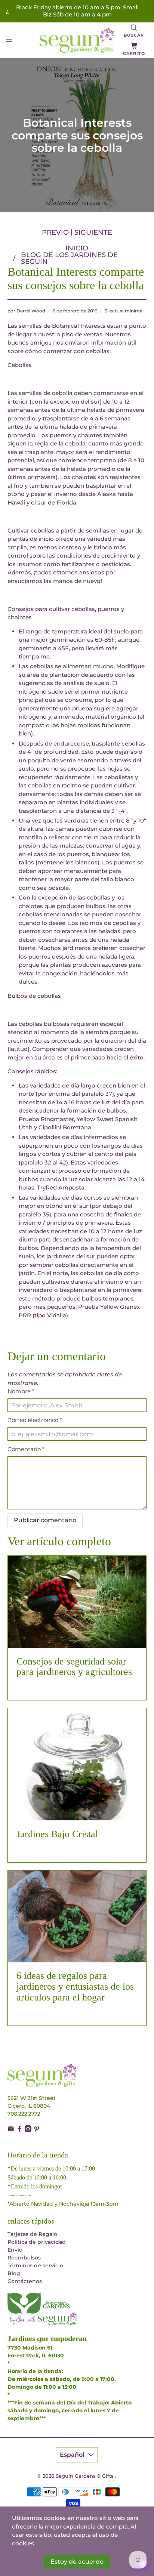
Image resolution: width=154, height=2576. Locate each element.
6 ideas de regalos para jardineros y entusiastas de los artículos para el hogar (75, 1986)
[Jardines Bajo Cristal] (77, 1764)
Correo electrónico (35, 1420)
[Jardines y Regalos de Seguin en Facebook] (19, 2130)
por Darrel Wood (26, 311)
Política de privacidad (37, 2242)
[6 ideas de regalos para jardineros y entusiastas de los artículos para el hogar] (77, 1916)
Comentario (26, 1449)
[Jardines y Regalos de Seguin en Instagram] (28, 2130)
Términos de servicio (35, 2265)
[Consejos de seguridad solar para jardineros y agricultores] (77, 1602)
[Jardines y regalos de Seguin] (77, 40)
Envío (15, 2250)
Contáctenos (25, 2281)
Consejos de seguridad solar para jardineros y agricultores (74, 1667)
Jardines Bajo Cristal (57, 1834)
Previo (55, 232)
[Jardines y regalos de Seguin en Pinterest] (37, 2130)
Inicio (77, 248)
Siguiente (93, 232)
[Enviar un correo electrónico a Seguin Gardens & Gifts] (11, 2130)
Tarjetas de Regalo (32, 2234)
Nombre (21, 1391)
